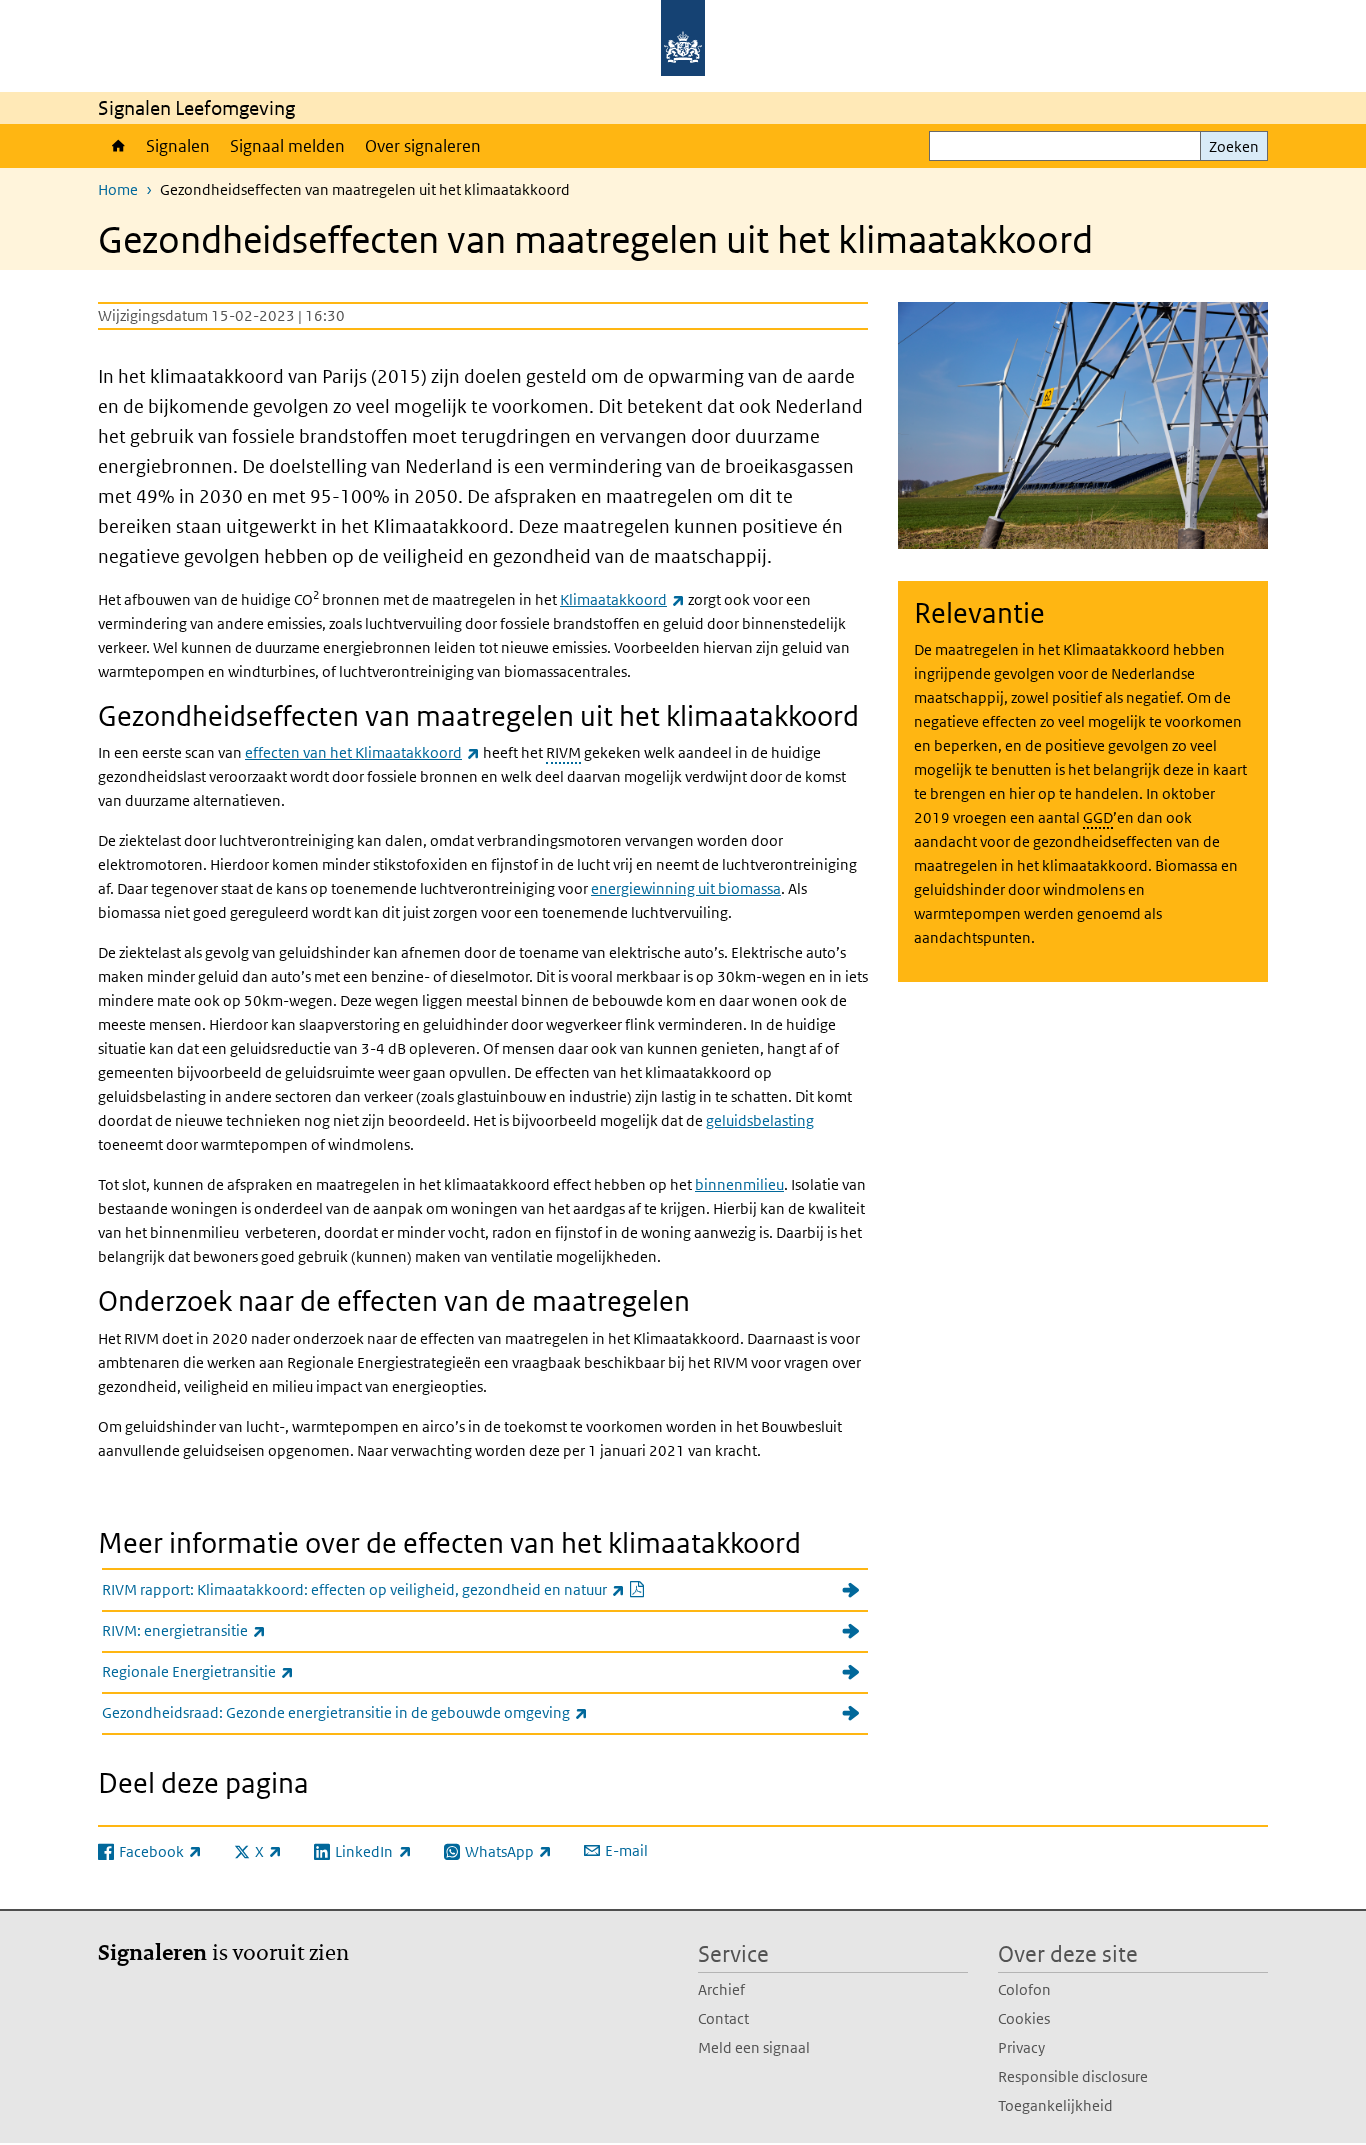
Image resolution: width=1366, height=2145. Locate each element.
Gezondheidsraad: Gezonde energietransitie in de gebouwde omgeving (389, 1712)
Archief (721, 1989)
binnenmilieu (739, 1184)
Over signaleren (423, 146)
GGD (1098, 817)
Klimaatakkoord (622, 599)
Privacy (1021, 2047)
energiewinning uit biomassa (686, 888)
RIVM (563, 752)
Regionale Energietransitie (242, 1671)
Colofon (1024, 1989)
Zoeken (1234, 146)
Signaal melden (287, 146)
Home (117, 146)
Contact (723, 2018)
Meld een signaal (754, 2047)
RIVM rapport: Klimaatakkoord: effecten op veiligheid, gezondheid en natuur (422, 1589)
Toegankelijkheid (1055, 2105)
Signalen (178, 146)
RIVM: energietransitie (228, 1630)
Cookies (1024, 2018)
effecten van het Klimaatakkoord (362, 752)
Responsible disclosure (1073, 2076)
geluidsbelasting (760, 1120)
